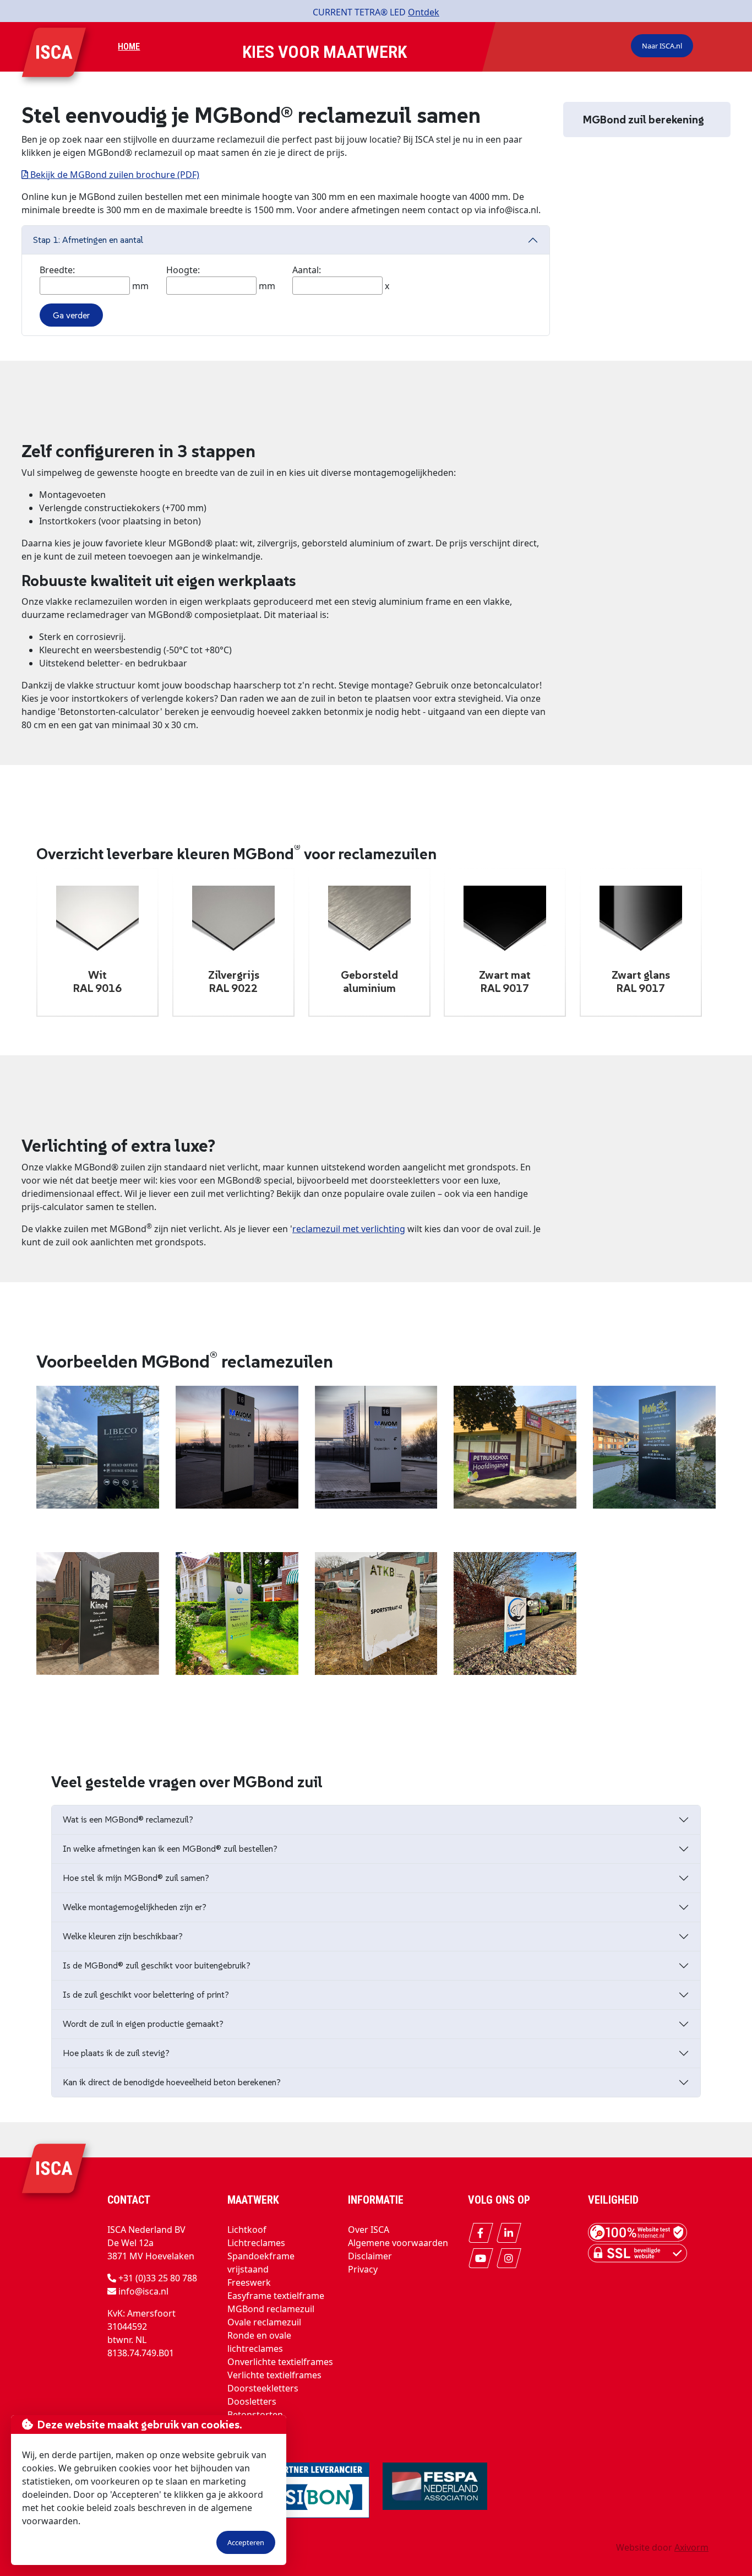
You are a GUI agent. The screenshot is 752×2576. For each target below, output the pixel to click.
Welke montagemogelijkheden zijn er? (135, 1907)
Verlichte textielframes (274, 2375)
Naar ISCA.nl (662, 46)
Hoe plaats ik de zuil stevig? (116, 2053)
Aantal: (307, 270)
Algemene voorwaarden (398, 2243)
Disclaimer (370, 2256)
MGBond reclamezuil (271, 2309)
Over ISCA (369, 2230)
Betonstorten (255, 2415)
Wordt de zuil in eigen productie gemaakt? (143, 2024)
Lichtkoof (247, 2230)
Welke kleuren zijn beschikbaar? (123, 1936)
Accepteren (246, 2542)
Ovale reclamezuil (264, 2322)
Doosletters (252, 2401)
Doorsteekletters (263, 2388)
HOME (129, 47)
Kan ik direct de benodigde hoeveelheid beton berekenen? (172, 2082)
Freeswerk (249, 2282)
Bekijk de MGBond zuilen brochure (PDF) (114, 175)
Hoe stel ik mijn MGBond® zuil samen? (136, 1878)
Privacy (363, 2269)
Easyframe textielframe (276, 2296)
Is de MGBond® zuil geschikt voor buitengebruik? (157, 1965)
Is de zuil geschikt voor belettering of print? (146, 1994)
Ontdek (424, 12)
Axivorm (691, 2547)
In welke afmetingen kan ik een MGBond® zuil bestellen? (170, 1848)
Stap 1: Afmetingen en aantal (88, 240)
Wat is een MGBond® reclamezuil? (128, 1819)
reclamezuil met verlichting (349, 1229)
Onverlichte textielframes (280, 2362)
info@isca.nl (143, 2291)
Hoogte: (183, 270)
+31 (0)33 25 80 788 (158, 2278)
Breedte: (57, 270)
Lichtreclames (256, 2243)
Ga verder (71, 315)
